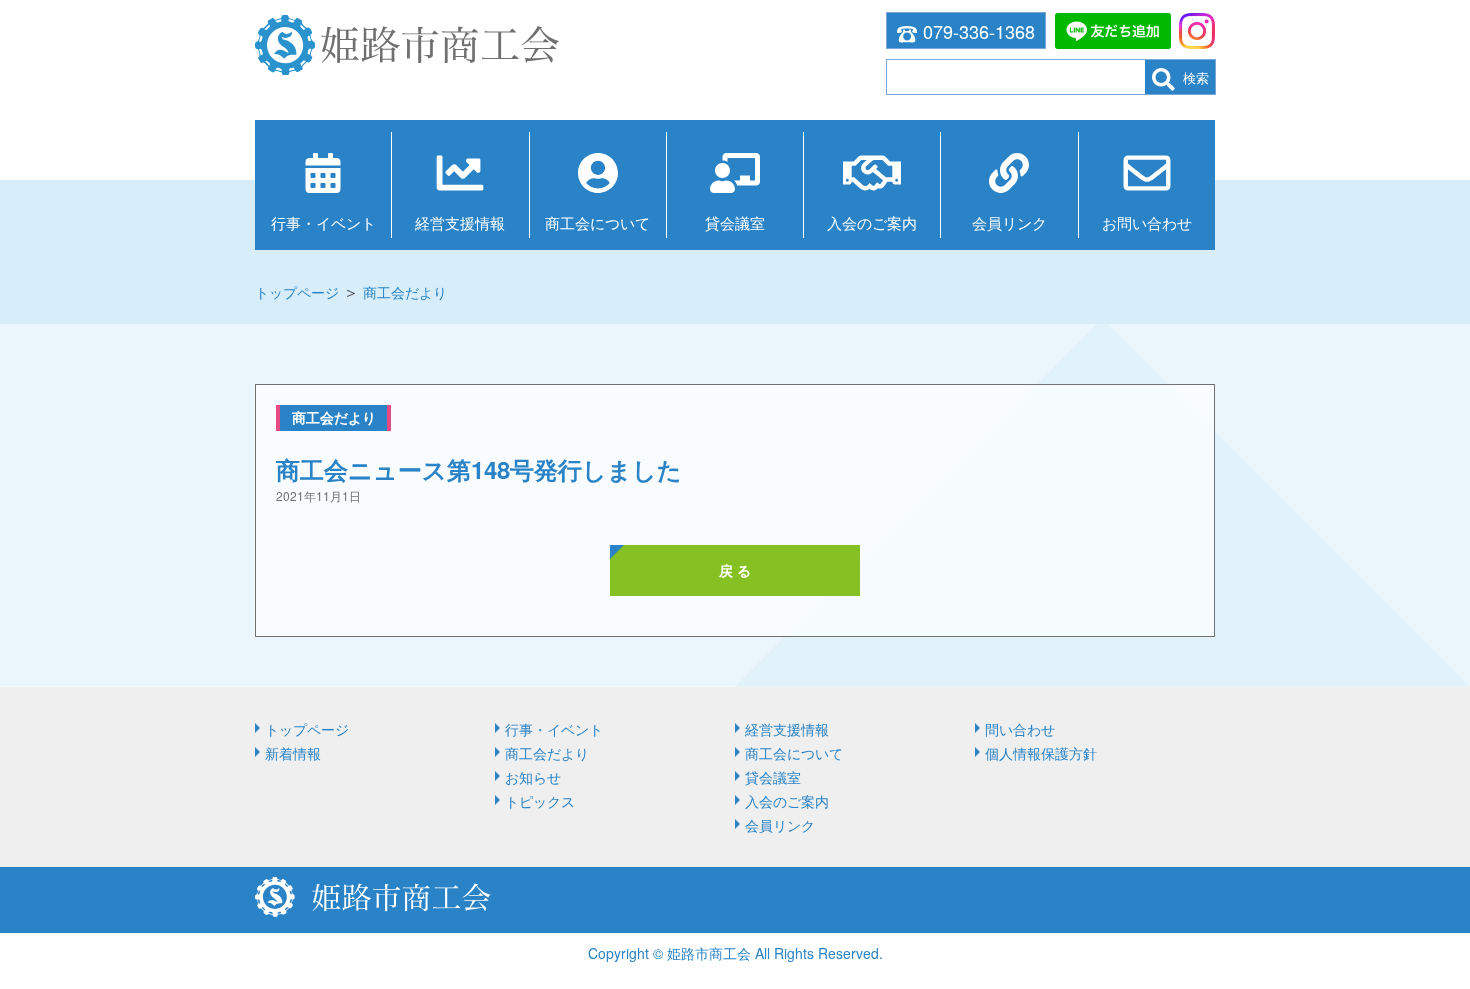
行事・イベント (323, 222)
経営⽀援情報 (460, 222)
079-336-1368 (979, 31)
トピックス (540, 801)
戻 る (735, 570)
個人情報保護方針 (1041, 753)
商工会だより (405, 292)
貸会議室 (735, 222)
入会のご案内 (872, 222)
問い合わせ (1020, 729)
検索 (1196, 77)
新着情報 (293, 753)
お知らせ (533, 777)
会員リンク (1009, 222)
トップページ (297, 292)
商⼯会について (597, 222)
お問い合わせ (1147, 222)
